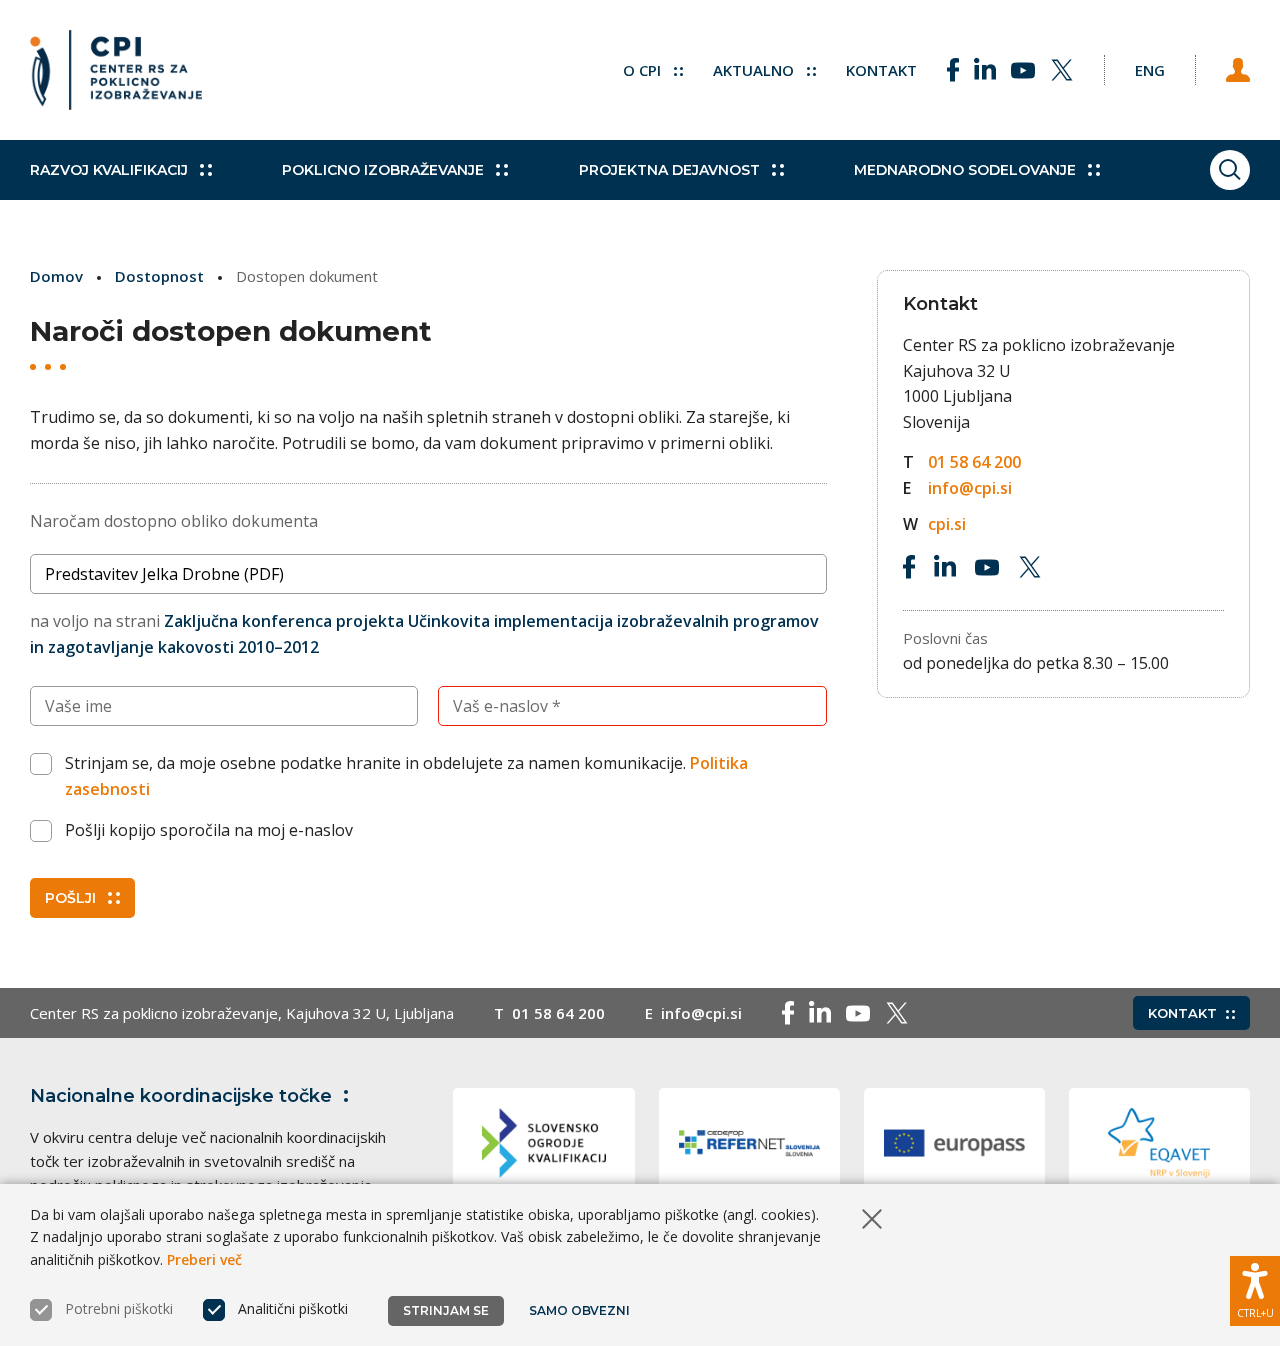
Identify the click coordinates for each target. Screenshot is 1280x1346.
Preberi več (204, 1259)
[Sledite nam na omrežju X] (1062, 70)
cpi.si (947, 524)
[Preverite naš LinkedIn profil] (985, 70)
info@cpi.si (970, 488)
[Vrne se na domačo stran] (116, 70)
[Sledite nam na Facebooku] (953, 70)
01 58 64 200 (974, 462)
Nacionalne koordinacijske (181, 1096)
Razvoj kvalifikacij (109, 170)
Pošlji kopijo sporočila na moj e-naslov (209, 830)
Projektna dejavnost (669, 170)
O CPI (644, 70)
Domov (56, 276)
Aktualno (755, 70)
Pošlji (70, 898)
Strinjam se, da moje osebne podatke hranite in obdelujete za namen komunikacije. (406, 776)
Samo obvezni (579, 1310)
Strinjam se (446, 1310)
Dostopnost (159, 276)
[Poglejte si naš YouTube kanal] (1023, 70)
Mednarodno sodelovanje (965, 170)
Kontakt (881, 70)
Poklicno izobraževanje (383, 170)
